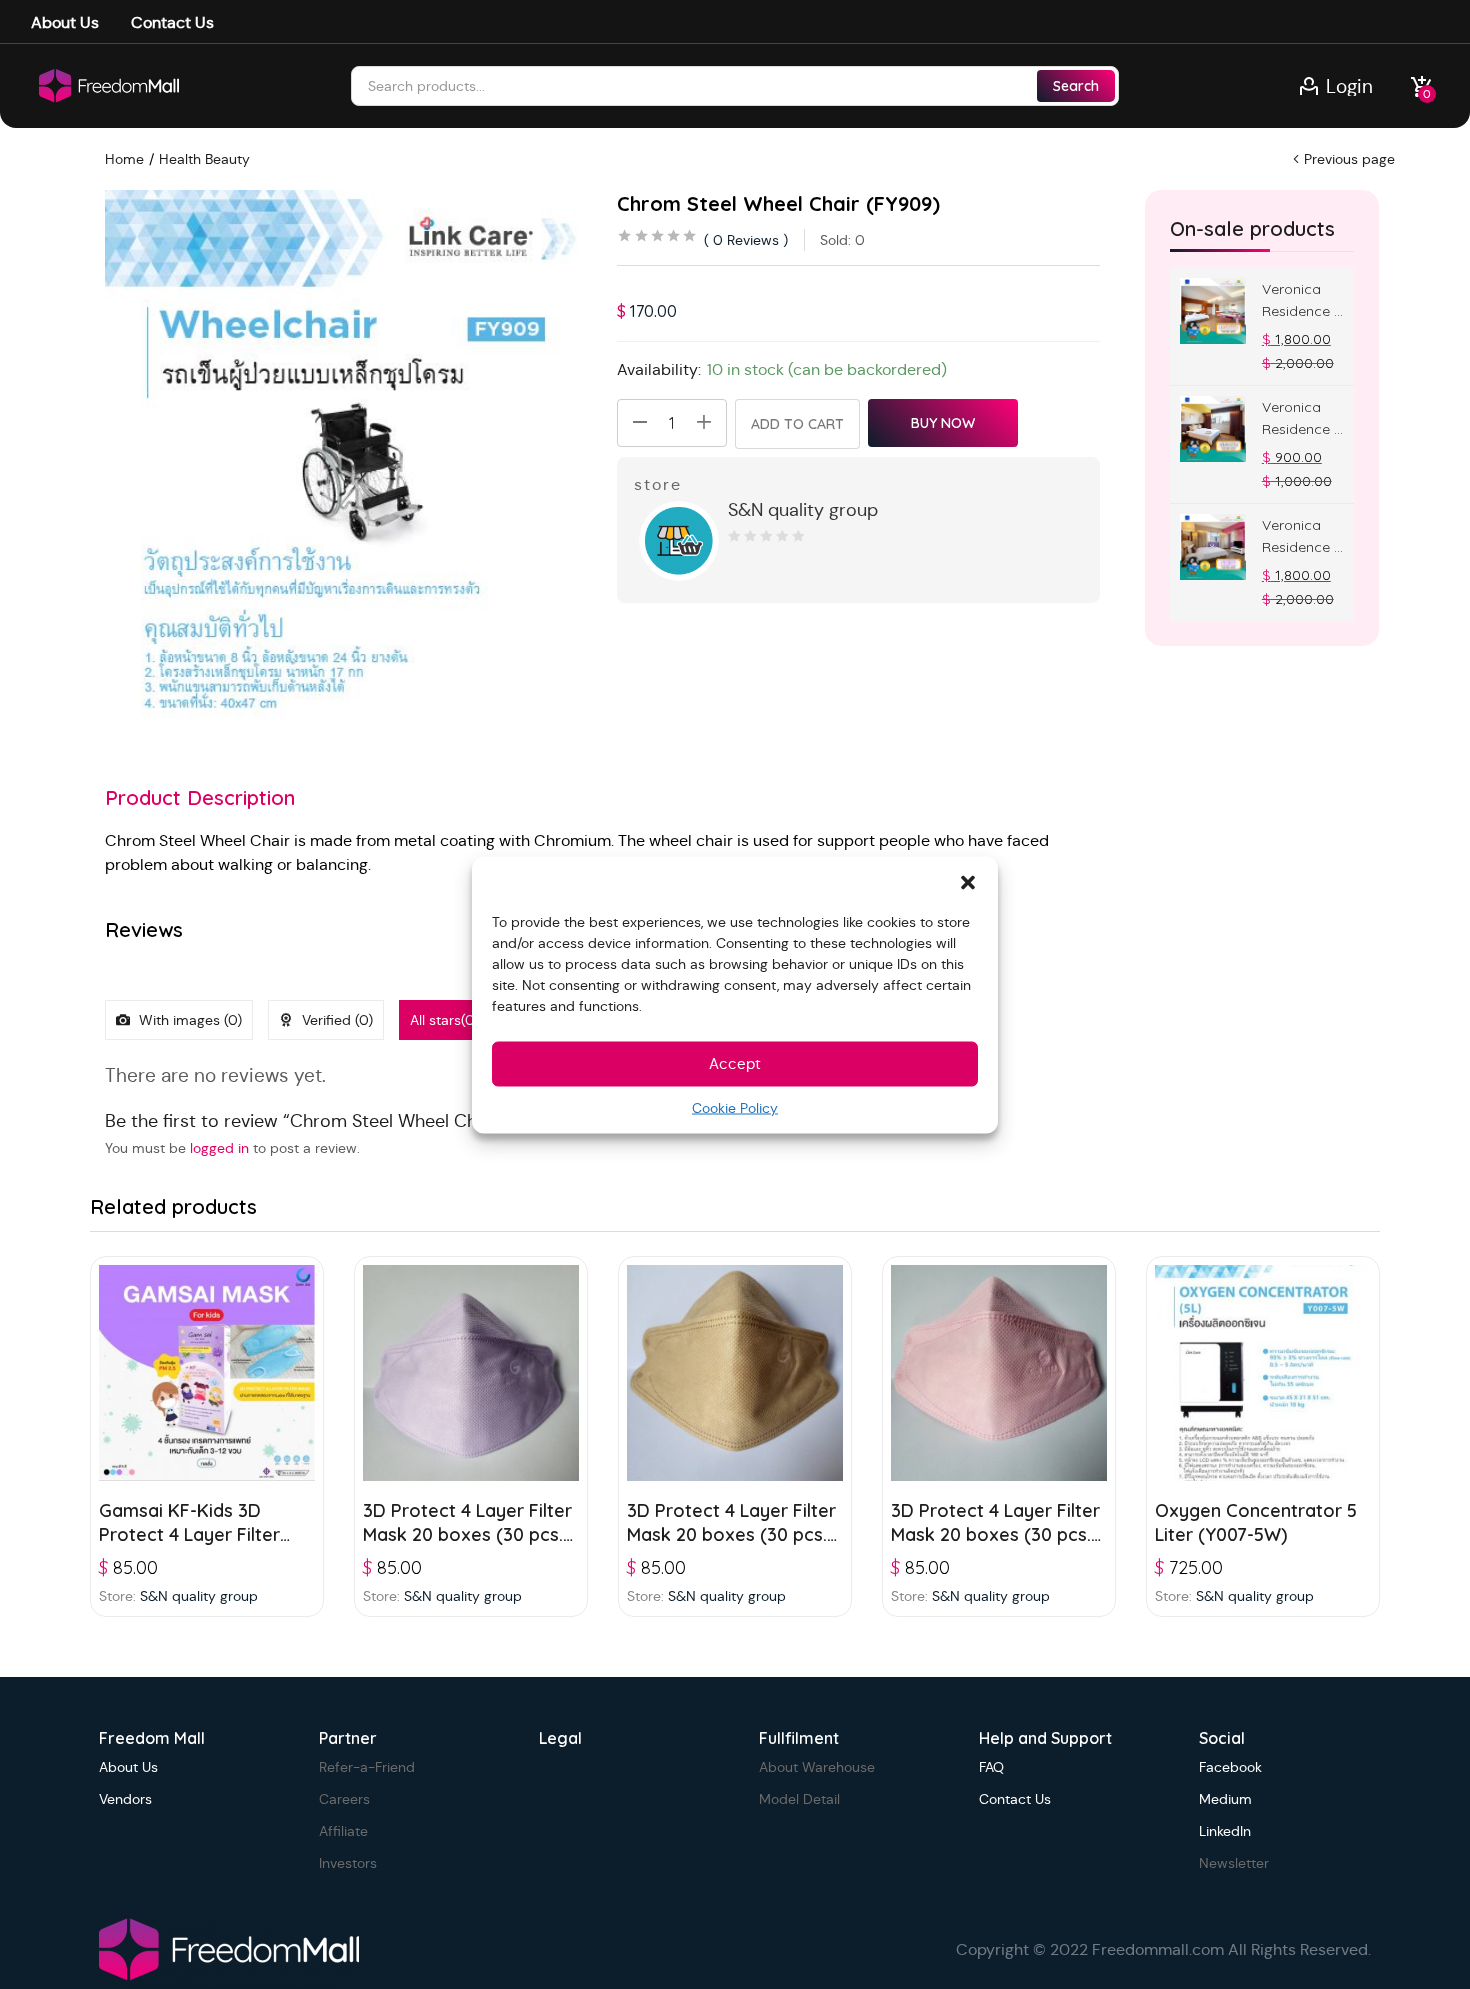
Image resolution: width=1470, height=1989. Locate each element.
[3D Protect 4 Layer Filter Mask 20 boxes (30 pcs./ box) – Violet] (471, 1373)
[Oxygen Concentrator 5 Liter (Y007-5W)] (1263, 1373)
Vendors (125, 1799)
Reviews (746, 240)
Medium (1225, 1799)
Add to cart (797, 424)
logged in (219, 1148)
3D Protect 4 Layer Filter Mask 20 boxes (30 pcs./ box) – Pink (996, 1534)
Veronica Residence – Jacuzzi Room (1301, 301)
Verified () (335, 1020)
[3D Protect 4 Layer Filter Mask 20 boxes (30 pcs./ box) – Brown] (735, 1373)
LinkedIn (1225, 1831)
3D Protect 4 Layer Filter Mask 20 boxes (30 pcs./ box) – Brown (732, 1534)
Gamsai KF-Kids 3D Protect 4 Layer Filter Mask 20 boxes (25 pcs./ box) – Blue (203, 1546)
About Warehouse (817, 1767)
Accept (735, 1063)
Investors (348, 1863)
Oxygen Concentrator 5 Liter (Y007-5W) (1256, 1522)
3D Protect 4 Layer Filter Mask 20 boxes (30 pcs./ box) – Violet (468, 1534)
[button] (968, 881)
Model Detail (799, 1799)
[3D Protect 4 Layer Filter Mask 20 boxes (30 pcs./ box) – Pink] (999, 1373)
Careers (344, 1799)
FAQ (991, 1767)
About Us (65, 22)
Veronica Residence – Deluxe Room (1301, 419)
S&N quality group (803, 510)
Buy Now (943, 423)
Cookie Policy (735, 1107)
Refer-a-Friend (367, 1767)
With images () (188, 1020)
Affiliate (343, 1831)
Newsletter (1234, 1863)
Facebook (1230, 1767)
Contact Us (172, 22)
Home (124, 159)
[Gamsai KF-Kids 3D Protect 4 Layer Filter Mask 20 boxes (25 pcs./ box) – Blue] (207, 1373)
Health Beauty (204, 159)
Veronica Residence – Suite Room (1301, 537)
